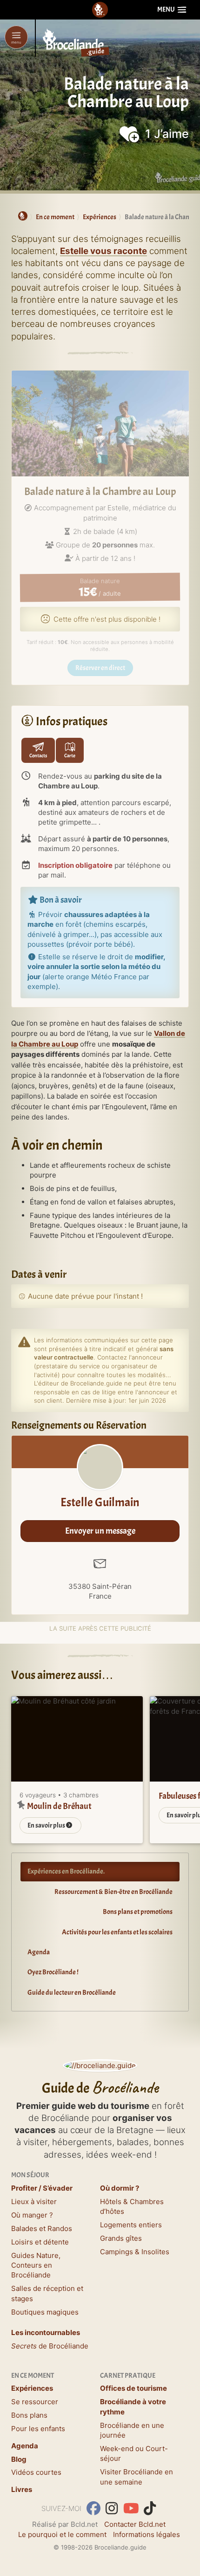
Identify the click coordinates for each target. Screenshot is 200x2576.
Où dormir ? (120, 2188)
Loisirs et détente (40, 2242)
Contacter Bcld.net (135, 2524)
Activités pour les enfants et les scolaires (117, 1932)
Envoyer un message (100, 1531)
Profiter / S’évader (42, 2188)
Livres (22, 2489)
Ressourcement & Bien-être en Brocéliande (113, 1892)
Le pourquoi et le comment (62, 2534)
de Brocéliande (50, 2346)
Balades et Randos (42, 2228)
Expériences (32, 2388)
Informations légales (147, 2534)
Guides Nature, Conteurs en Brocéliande (36, 2265)
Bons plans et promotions (138, 1912)
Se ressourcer (35, 2402)
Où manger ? (32, 2215)
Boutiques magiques (45, 2312)
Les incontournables (46, 2332)
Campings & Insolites (135, 2252)
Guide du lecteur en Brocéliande (72, 1993)
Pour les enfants (38, 2429)
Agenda (39, 1952)
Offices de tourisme (133, 2388)
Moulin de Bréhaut (59, 1806)
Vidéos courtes (36, 2472)
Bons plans (29, 2415)
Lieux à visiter (34, 2202)
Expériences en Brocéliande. (66, 1871)
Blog (19, 2459)
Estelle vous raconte (103, 251)
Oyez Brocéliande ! (53, 1972)
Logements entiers (131, 2225)
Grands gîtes (121, 2238)
